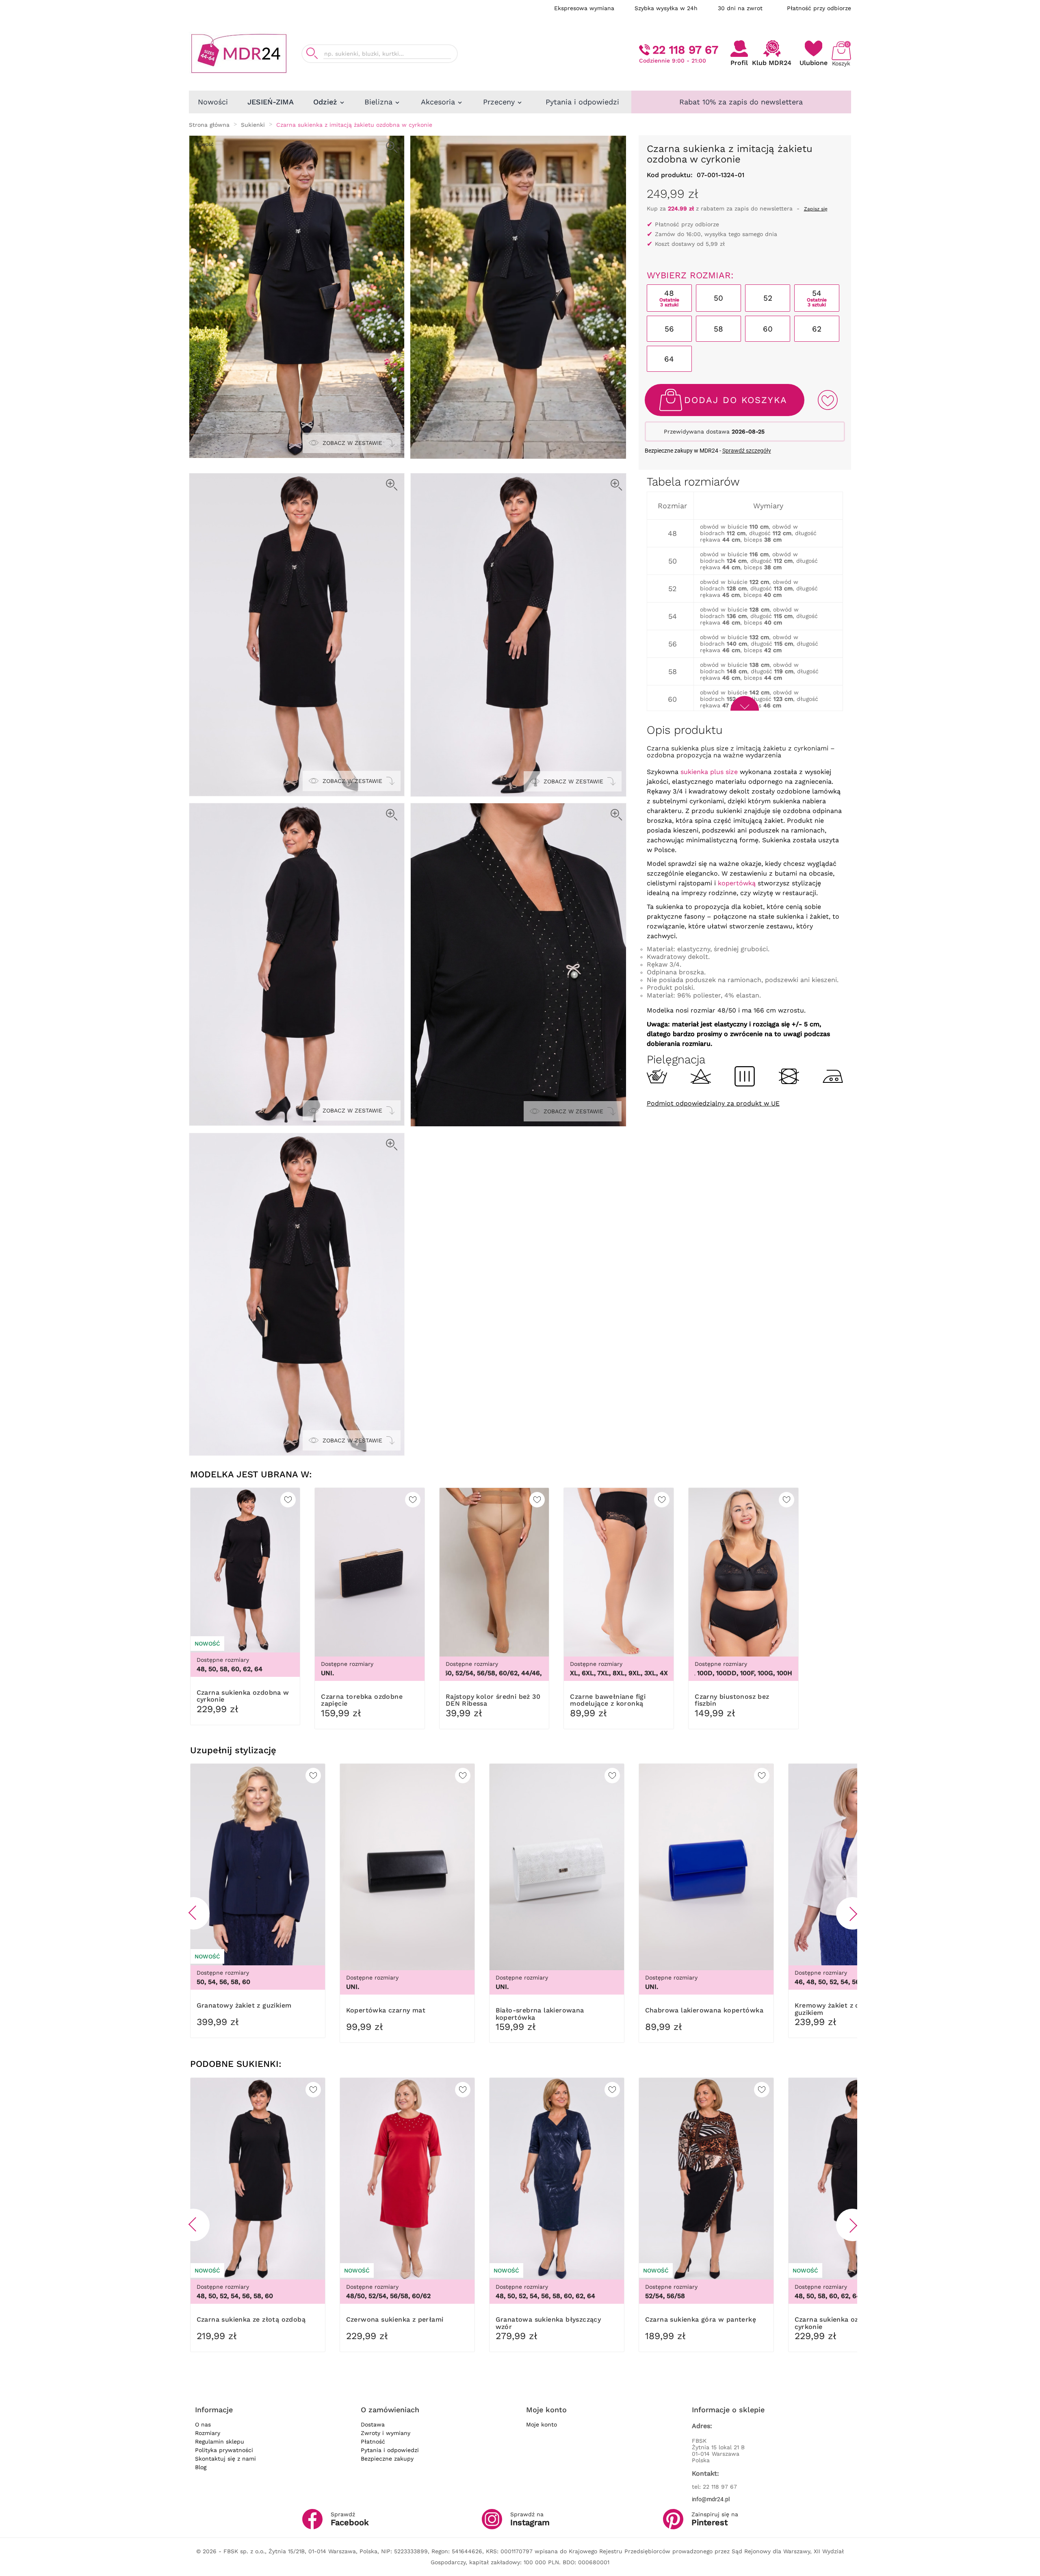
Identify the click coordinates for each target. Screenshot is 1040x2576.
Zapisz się (816, 209)
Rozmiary (208, 2433)
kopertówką (737, 883)
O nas (203, 2424)
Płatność (373, 2442)
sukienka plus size (709, 772)
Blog (201, 2467)
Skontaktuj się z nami (225, 2459)
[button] (193, 1913)
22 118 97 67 (685, 50)
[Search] (312, 53)
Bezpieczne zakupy (387, 2459)
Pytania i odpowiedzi (390, 2450)
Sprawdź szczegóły (747, 451)
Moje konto (542, 2424)
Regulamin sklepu (220, 2442)
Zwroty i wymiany (386, 2433)
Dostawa (373, 2424)
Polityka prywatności (224, 2450)
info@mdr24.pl (711, 2499)
